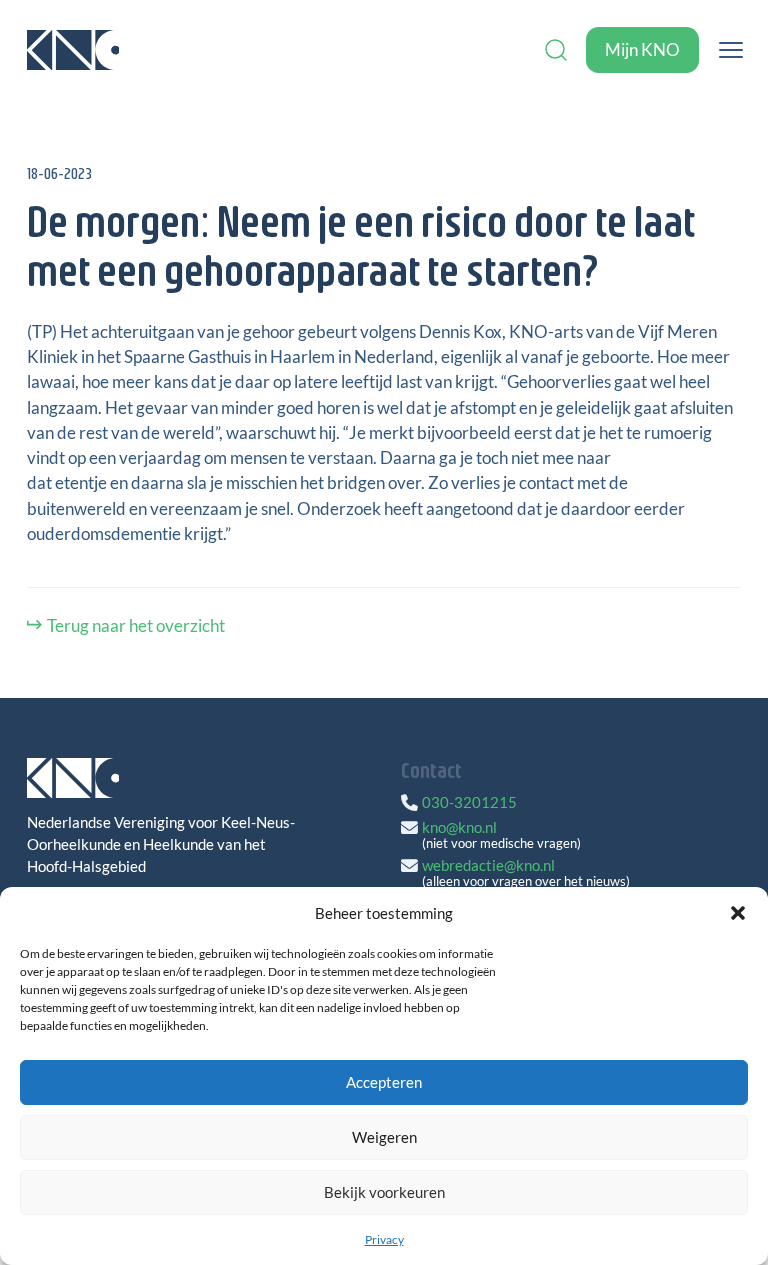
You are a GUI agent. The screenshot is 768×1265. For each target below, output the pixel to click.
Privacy (384, 1239)
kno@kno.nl (459, 827)
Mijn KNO (642, 49)
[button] (738, 913)
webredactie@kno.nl (488, 865)
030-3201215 (469, 802)
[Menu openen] (731, 50)
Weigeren (384, 1137)
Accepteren (384, 1082)
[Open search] (556, 50)
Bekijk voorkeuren (384, 1192)
